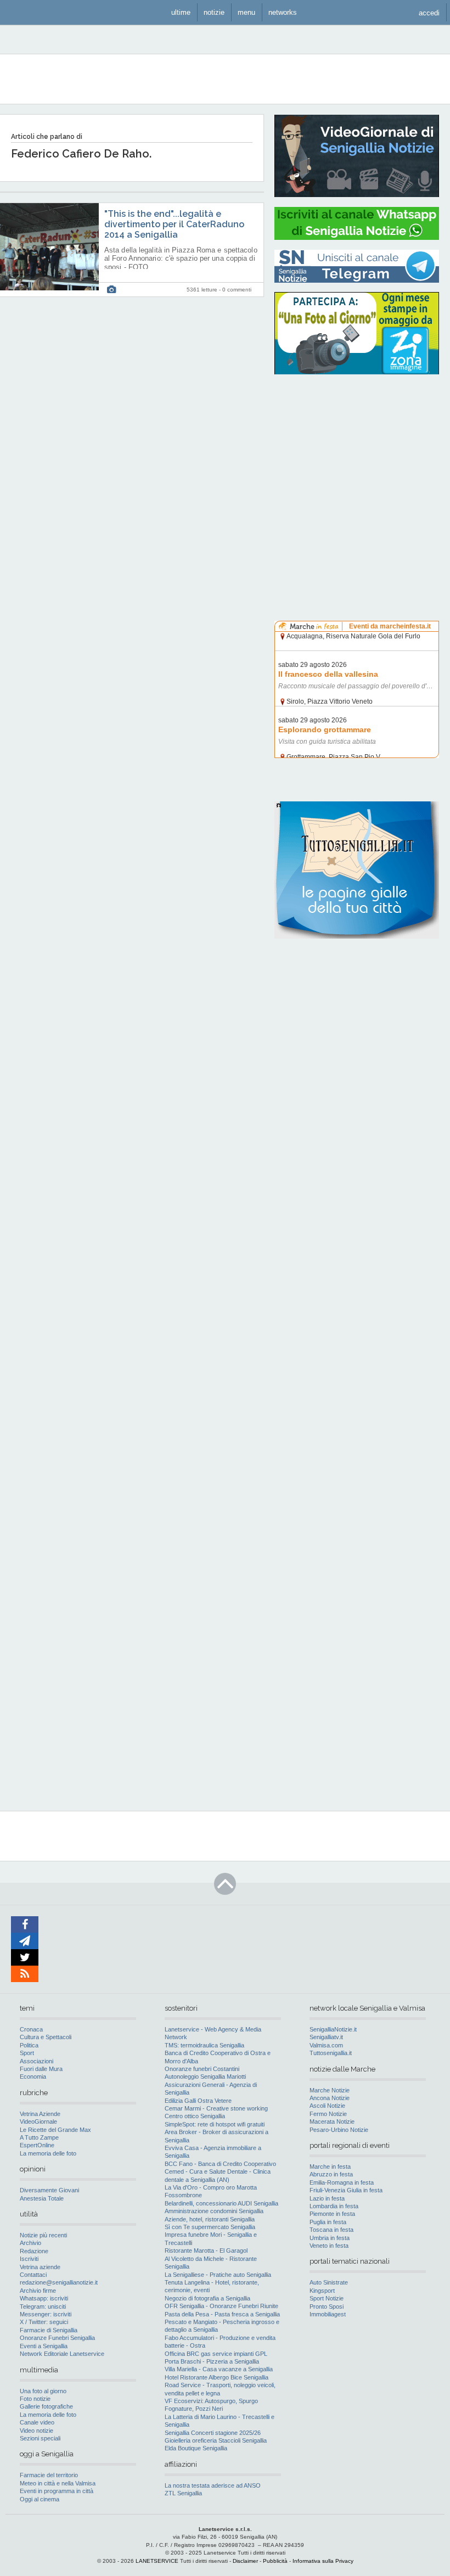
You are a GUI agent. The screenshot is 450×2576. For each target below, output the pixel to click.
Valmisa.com (326, 2045)
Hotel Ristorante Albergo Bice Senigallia (216, 2377)
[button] (429, 12)
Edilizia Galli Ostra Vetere (198, 2101)
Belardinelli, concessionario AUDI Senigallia (221, 2203)
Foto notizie (35, 2399)
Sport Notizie (327, 2298)
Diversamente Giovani (49, 2190)
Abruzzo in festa (331, 2174)
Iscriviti (29, 2259)
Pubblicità (275, 2561)
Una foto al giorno (43, 2391)
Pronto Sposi (327, 2306)
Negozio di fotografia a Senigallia (207, 2298)
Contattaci (33, 2275)
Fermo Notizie (328, 2114)
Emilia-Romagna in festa (342, 2182)
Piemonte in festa (332, 2214)
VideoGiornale (38, 2122)
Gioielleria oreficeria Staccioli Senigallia (216, 2440)
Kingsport (322, 2291)
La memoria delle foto (48, 2153)
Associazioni (36, 2061)
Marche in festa (330, 2167)
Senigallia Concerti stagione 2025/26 (213, 2433)
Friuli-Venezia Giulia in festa (346, 2190)
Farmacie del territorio (49, 2475)
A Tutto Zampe (39, 2137)
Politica (29, 2045)
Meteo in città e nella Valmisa (58, 2483)
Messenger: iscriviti (46, 2314)
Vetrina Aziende (40, 2114)
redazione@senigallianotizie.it (59, 2282)
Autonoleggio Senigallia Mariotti (205, 2076)
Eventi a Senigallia (44, 2346)
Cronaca (31, 2029)
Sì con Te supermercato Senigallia (210, 2227)
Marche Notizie (330, 2090)
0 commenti (237, 290)
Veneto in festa (329, 2246)
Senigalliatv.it (326, 2037)
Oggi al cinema (40, 2499)
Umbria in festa (330, 2238)
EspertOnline (37, 2145)
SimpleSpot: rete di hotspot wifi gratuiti (215, 2124)
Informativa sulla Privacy (323, 2561)
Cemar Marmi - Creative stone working (216, 2108)
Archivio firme (38, 2291)
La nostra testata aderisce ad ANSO (213, 2485)
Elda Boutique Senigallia (196, 2448)
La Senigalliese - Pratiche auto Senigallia (218, 2275)
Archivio (30, 2243)
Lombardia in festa (334, 2206)
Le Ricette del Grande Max (55, 2130)
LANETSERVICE (157, 2561)
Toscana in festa (331, 2230)
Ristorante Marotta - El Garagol (206, 2251)
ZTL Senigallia (183, 2493)
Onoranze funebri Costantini (202, 2069)
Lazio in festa (327, 2198)
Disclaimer (245, 2561)
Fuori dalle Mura (41, 2069)
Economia (33, 2076)
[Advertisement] (357, 453)
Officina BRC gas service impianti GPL (216, 2354)
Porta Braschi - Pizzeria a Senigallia (212, 2361)
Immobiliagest (328, 2314)
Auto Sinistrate (329, 2282)
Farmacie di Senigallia (49, 2330)
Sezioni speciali (40, 2438)
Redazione (34, 2251)
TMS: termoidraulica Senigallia (204, 2045)
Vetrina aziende (40, 2267)
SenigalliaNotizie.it (333, 2029)
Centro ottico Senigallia (195, 2116)
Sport (27, 2053)
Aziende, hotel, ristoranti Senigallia (210, 2219)
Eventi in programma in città (57, 2491)
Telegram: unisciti (43, 2306)
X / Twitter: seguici (44, 2322)
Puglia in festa (328, 2222)
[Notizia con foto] (111, 290)
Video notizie (36, 2431)
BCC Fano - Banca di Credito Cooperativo (220, 2164)
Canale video (37, 2422)
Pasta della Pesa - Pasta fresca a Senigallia (222, 2314)
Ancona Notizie (330, 2098)
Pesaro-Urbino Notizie (339, 2130)
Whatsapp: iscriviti (44, 2298)
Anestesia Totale (42, 2198)
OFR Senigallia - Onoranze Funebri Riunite (221, 2306)
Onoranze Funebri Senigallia (57, 2338)
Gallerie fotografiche (46, 2406)
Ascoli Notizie (327, 2106)
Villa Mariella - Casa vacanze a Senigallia (219, 2369)
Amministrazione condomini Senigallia (214, 2211)
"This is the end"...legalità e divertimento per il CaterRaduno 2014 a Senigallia (174, 224)
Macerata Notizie (332, 2122)
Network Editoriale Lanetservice (62, 2354)
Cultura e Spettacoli (46, 2037)
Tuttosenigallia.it (331, 2053)
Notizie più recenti (43, 2235)
